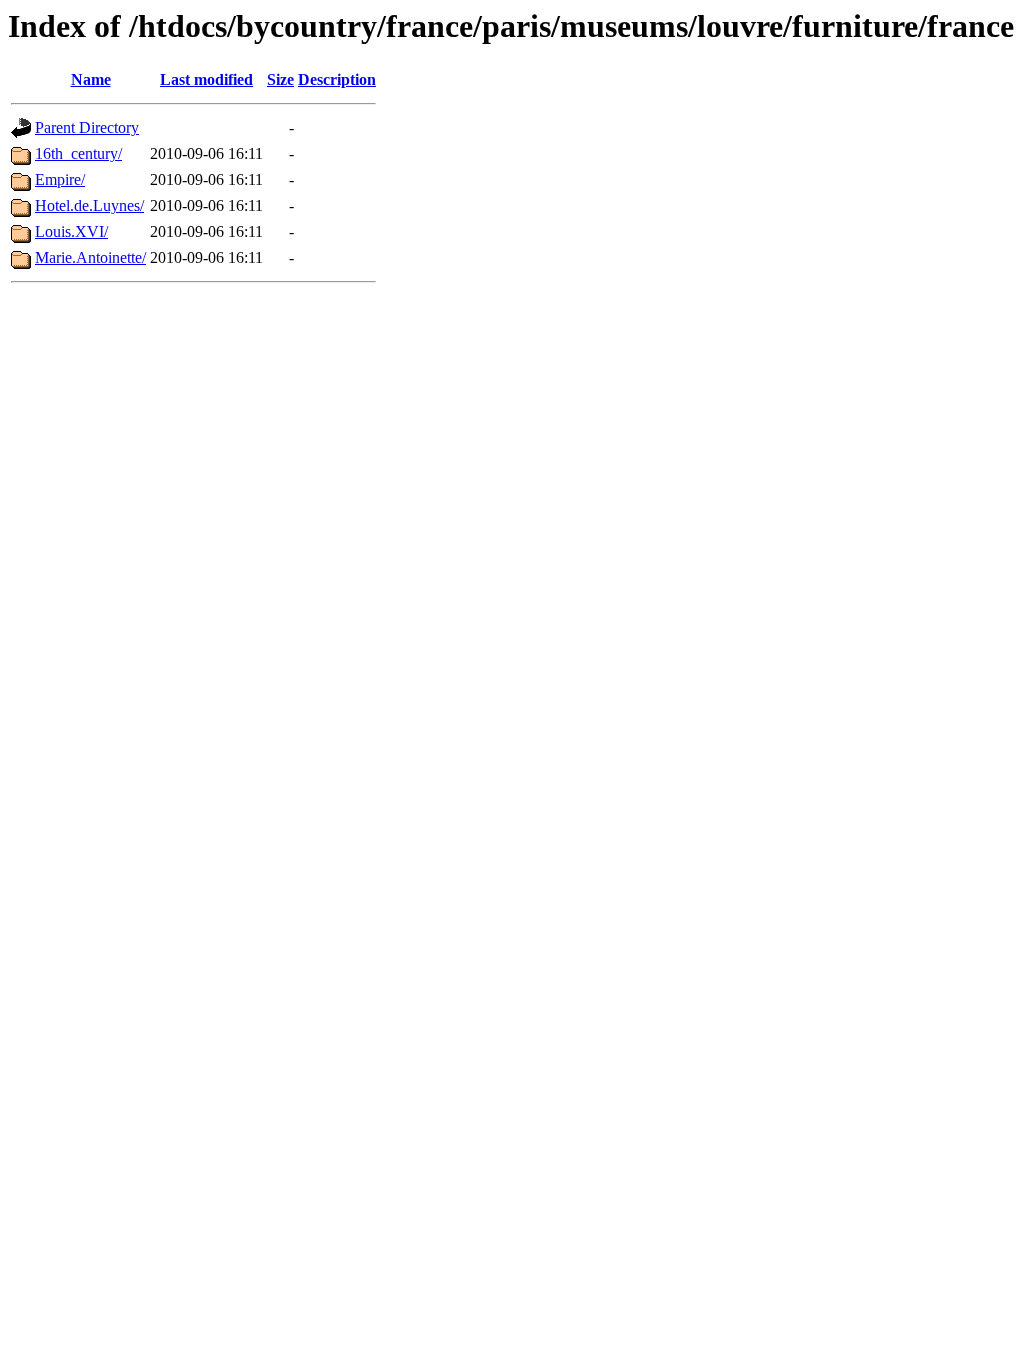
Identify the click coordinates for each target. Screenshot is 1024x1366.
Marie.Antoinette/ (90, 257)
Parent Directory (87, 127)
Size (280, 79)
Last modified (206, 79)
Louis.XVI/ (71, 231)
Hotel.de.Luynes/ (89, 205)
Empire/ (60, 179)
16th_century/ (78, 153)
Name (91, 79)
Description (337, 79)
